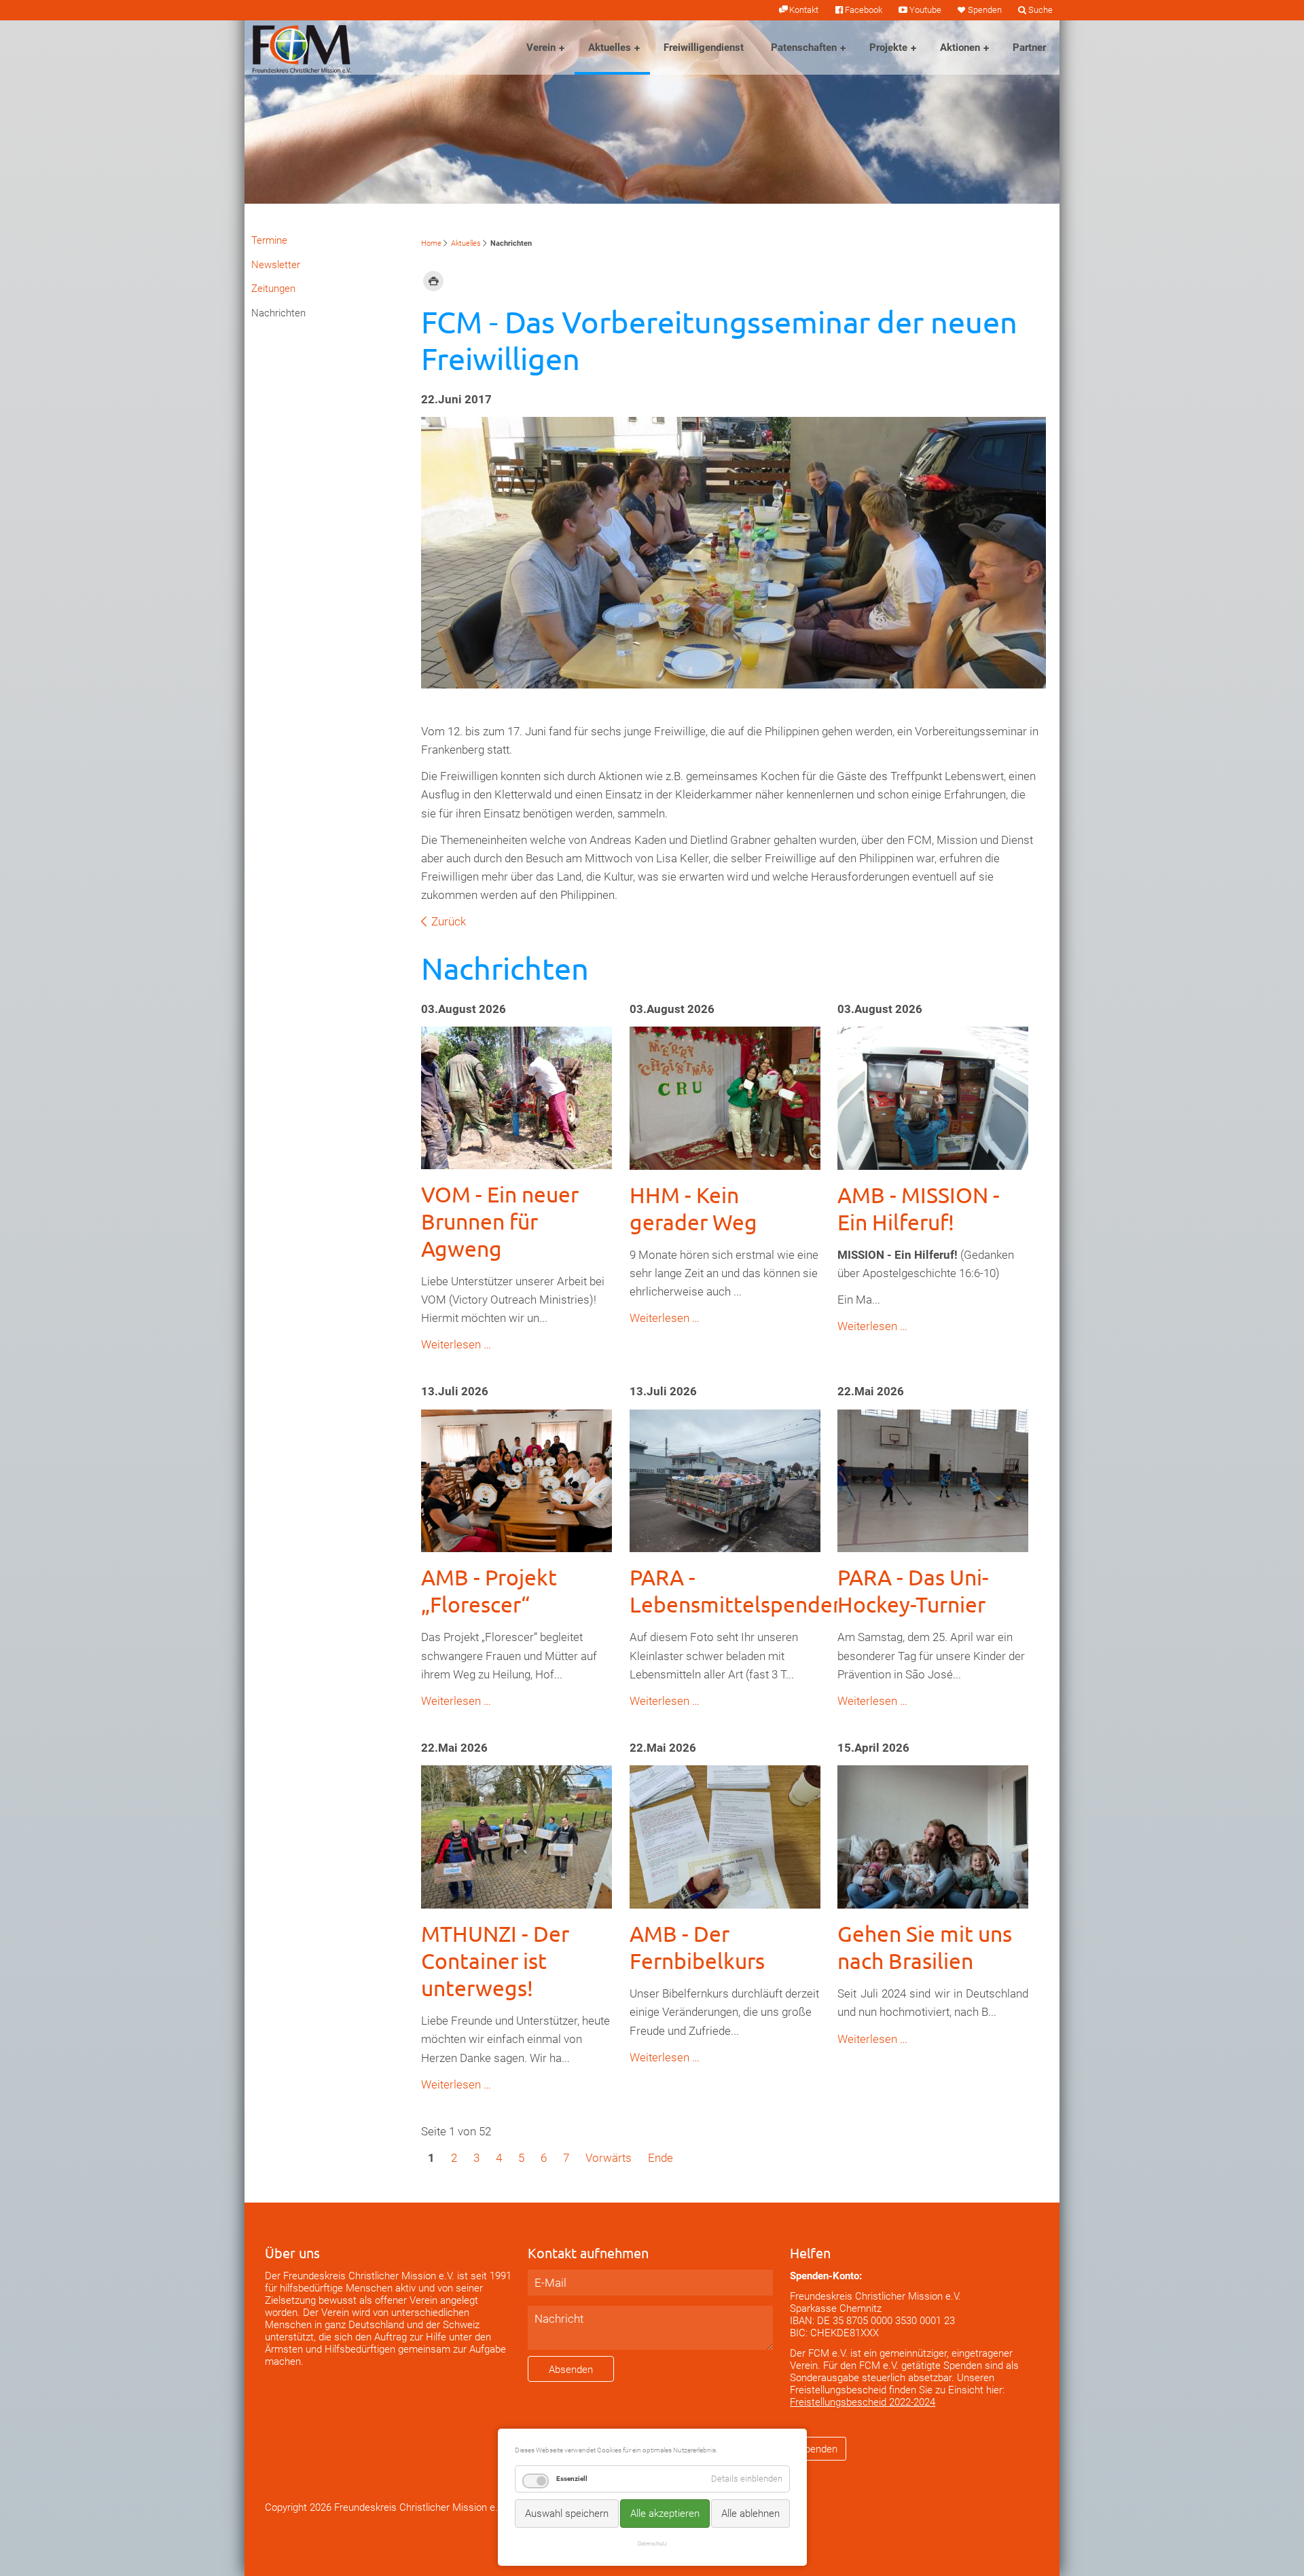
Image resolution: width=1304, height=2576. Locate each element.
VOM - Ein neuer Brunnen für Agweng (500, 1221)
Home (431, 243)
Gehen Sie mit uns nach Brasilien (925, 1947)
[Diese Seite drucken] (433, 280)
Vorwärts (609, 2158)
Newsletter (276, 265)
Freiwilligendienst (704, 48)
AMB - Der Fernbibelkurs (697, 1947)
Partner (1029, 48)
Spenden (985, 10)
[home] (302, 48)
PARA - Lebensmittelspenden (737, 1590)
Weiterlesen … (456, 1344)
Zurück (449, 921)
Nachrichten (278, 313)
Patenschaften (804, 48)
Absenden (571, 2370)
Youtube (925, 10)
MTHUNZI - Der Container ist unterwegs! (495, 1961)
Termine (269, 240)
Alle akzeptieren (665, 2514)
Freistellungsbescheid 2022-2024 (863, 2402)
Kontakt (804, 10)
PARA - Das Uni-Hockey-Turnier (913, 1590)
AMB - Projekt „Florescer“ (489, 1590)
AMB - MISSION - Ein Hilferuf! (919, 1208)
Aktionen (960, 48)
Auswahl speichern (567, 2514)
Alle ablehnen (750, 2514)
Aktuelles (610, 48)
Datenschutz (652, 2543)
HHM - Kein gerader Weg (693, 1208)
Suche (1040, 10)
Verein (541, 48)
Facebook (864, 10)
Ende (660, 2158)
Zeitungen (273, 289)
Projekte (888, 48)
